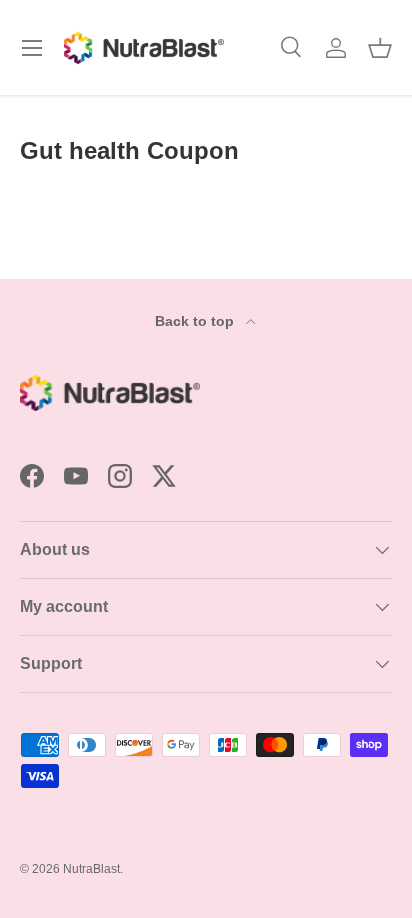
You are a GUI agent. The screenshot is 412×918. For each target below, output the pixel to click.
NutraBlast (91, 869)
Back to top (196, 321)
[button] (380, 48)
